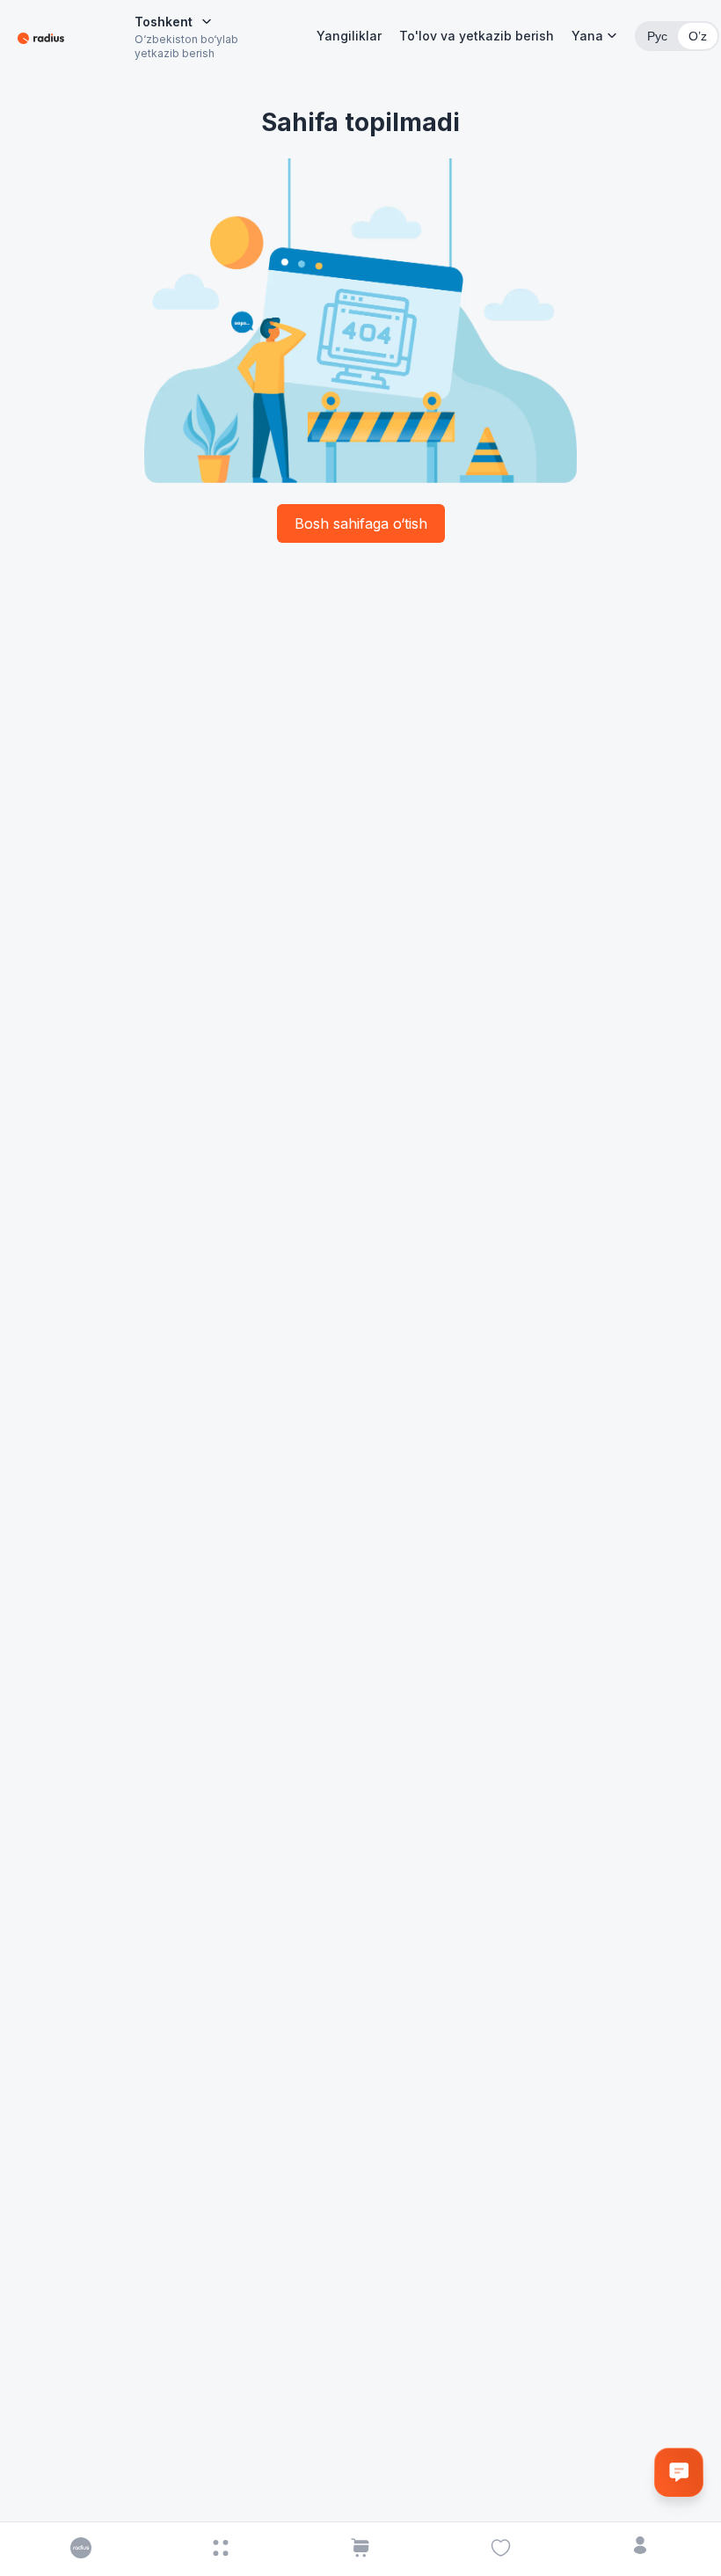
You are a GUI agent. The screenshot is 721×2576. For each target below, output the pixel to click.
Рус (657, 36)
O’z (698, 36)
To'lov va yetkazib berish (477, 36)
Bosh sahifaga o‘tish (361, 523)
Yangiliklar (349, 36)
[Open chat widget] (679, 2472)
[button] (594, 36)
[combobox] (173, 22)
